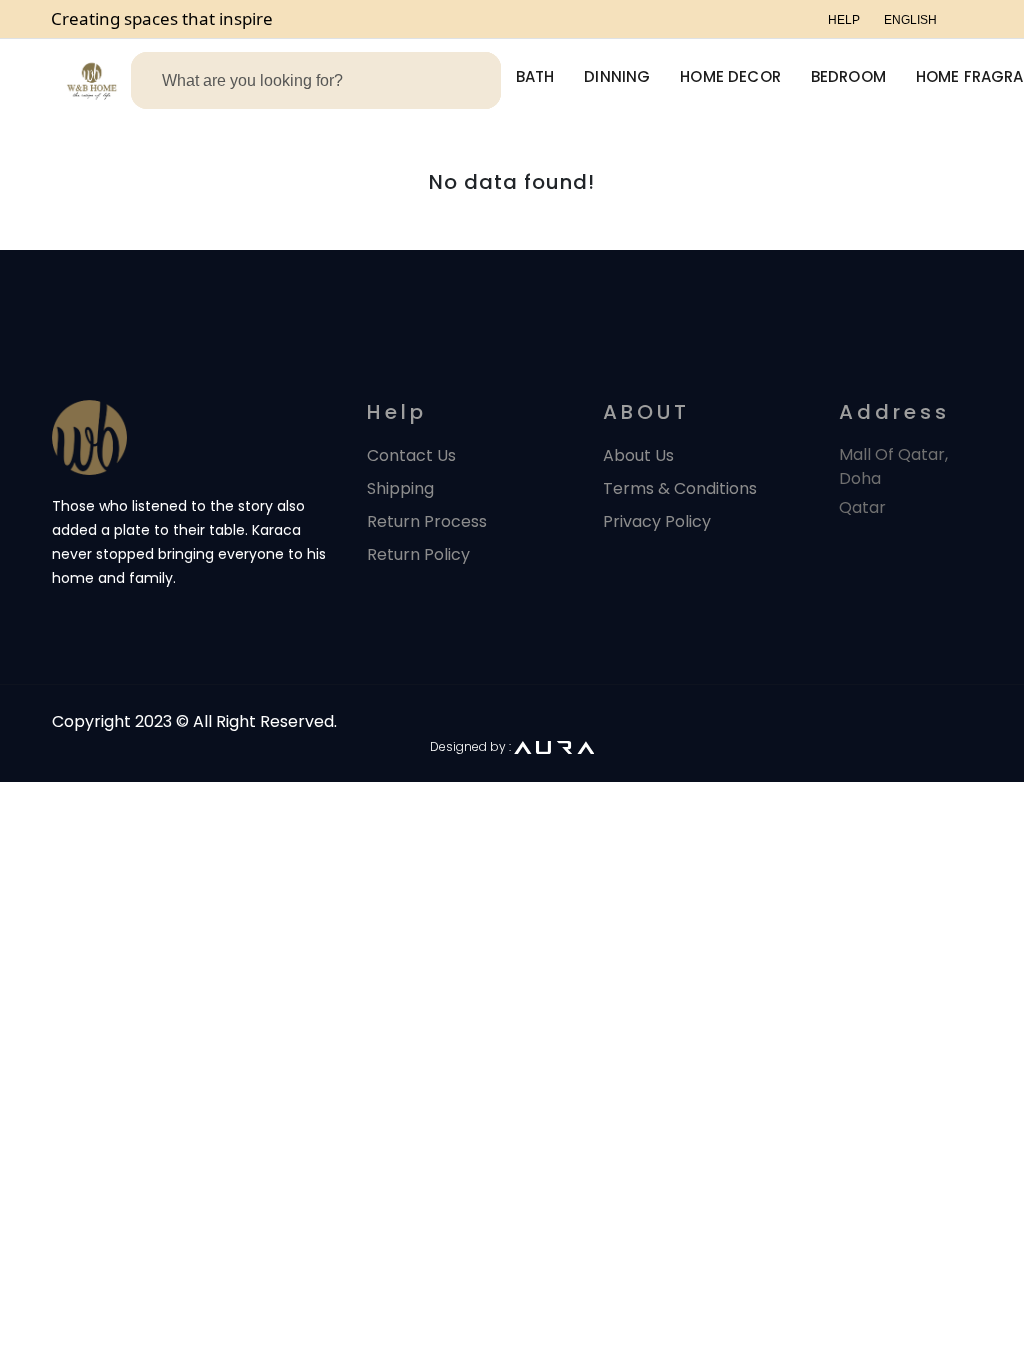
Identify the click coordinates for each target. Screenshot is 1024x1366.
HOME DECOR (730, 76)
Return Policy (418, 554)
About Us (638, 455)
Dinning (617, 76)
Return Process (427, 521)
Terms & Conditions (680, 488)
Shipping (400, 488)
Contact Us (411, 455)
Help (844, 20)
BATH (535, 76)
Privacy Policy (657, 521)
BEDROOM (848, 76)
